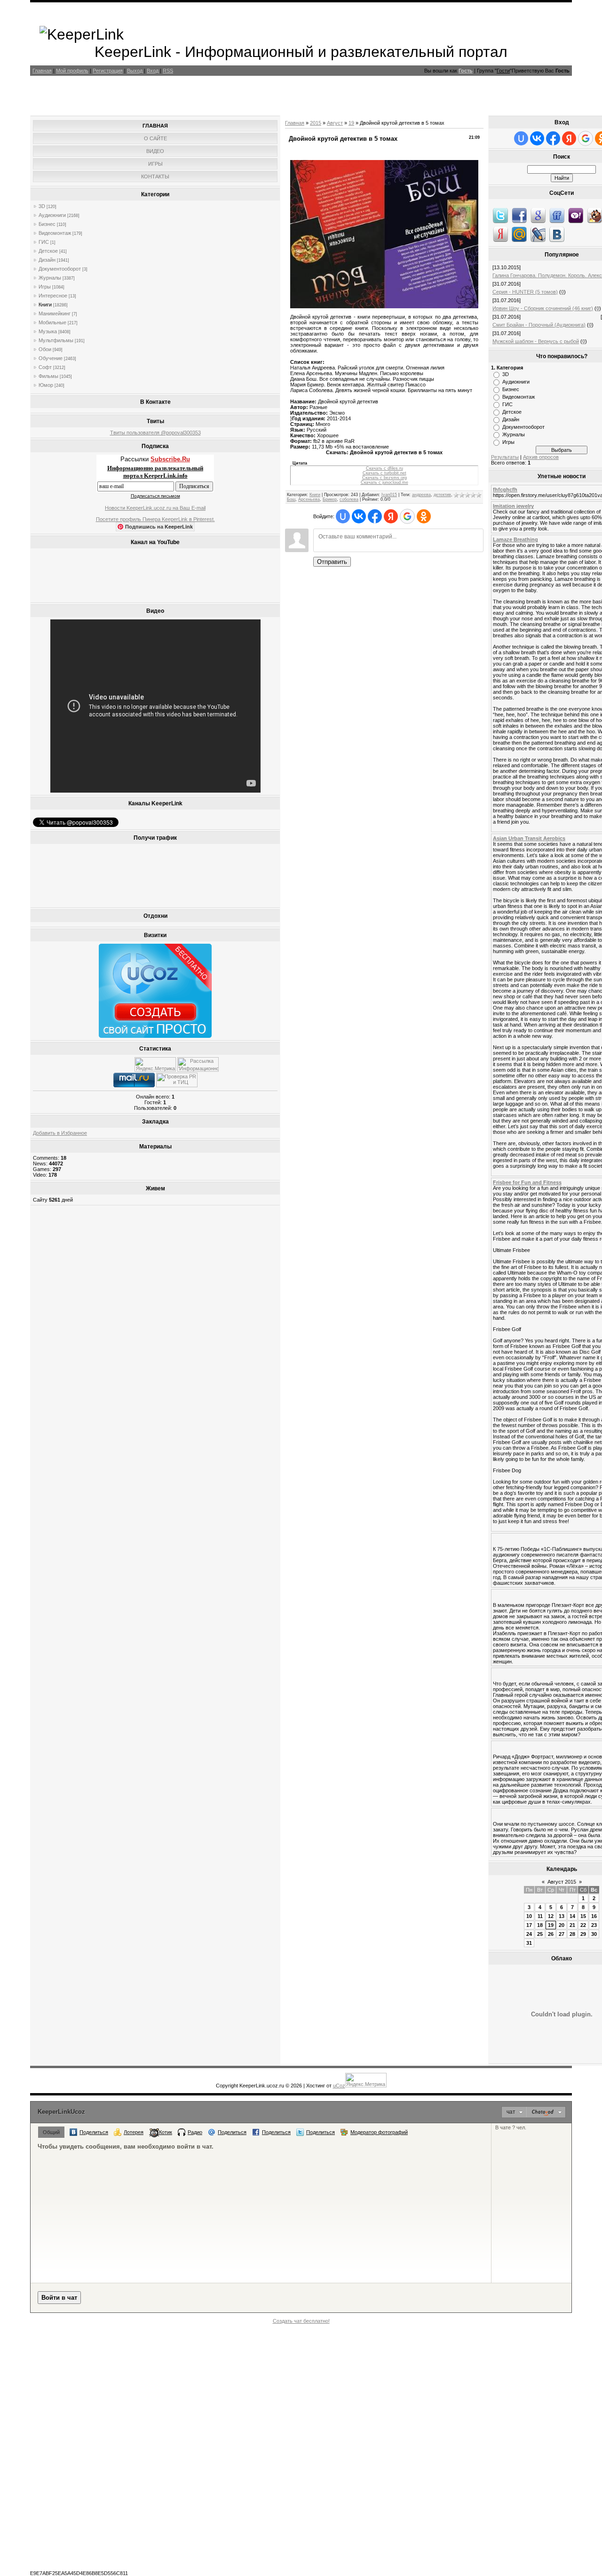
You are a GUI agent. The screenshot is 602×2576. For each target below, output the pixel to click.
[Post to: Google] (538, 215)
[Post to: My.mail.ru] (519, 234)
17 (529, 1925)
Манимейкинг (55, 313)
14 (572, 1916)
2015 (316, 123)
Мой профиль (72, 71)
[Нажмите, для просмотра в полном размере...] (384, 306)
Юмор (46, 385)
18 (540, 1925)
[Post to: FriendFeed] (557, 215)
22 (583, 1925)
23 (594, 1925)
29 (583, 1934)
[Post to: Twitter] (500, 215)
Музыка (48, 331)
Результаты (505, 457)
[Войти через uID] (343, 516)
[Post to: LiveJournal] (538, 234)
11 (540, 1916)
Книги (45, 305)
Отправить (332, 562)
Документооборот (60, 269)
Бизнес (47, 224)
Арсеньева (309, 499)
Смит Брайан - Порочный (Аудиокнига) (539, 325)
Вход (153, 71)
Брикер (330, 499)
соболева (349, 499)
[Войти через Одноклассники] (424, 516)
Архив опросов (541, 457)
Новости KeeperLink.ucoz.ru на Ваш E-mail (155, 508)
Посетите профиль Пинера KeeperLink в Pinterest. (155, 519)
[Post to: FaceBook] (519, 215)
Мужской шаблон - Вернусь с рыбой (536, 341)
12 (551, 1916)
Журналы (50, 278)
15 (583, 1916)
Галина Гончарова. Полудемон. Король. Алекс (547, 275)
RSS (168, 71)
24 (529, 1934)
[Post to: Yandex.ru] (500, 234)
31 (529, 1943)
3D (42, 206)
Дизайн (47, 260)
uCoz (339, 2086)
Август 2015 (562, 1882)
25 (540, 1934)
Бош (291, 499)
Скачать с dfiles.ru (384, 468)
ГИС (44, 242)
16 (594, 1916)
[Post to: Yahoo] (576, 215)
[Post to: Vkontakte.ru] (557, 234)
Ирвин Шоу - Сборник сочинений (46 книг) (543, 308)
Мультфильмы (56, 340)
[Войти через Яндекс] (391, 516)
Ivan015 (389, 495)
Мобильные (52, 322)
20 (562, 1925)
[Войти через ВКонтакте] (359, 516)
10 (529, 1916)
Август (335, 123)
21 (572, 1925)
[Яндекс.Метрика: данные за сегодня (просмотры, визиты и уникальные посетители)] (155, 1064)
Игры (45, 287)
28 (572, 1934)
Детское (48, 251)
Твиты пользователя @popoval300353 (155, 433)
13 (562, 1916)
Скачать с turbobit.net (384, 473)
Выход (135, 71)
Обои (45, 349)
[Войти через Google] (407, 516)
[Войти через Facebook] (375, 516)
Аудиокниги (52, 215)
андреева (421, 495)
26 (551, 1934)
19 (351, 123)
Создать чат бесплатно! (301, 2321)
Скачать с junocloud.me (384, 482)
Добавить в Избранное (60, 1133)
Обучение (51, 358)
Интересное (53, 296)
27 (562, 1934)
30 (594, 1934)
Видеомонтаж (55, 233)
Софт (45, 367)
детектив (442, 495)
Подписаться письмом (155, 496)
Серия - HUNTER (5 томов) (525, 292)
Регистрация (108, 71)
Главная (42, 71)
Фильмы (48, 376)
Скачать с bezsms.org (384, 478)
